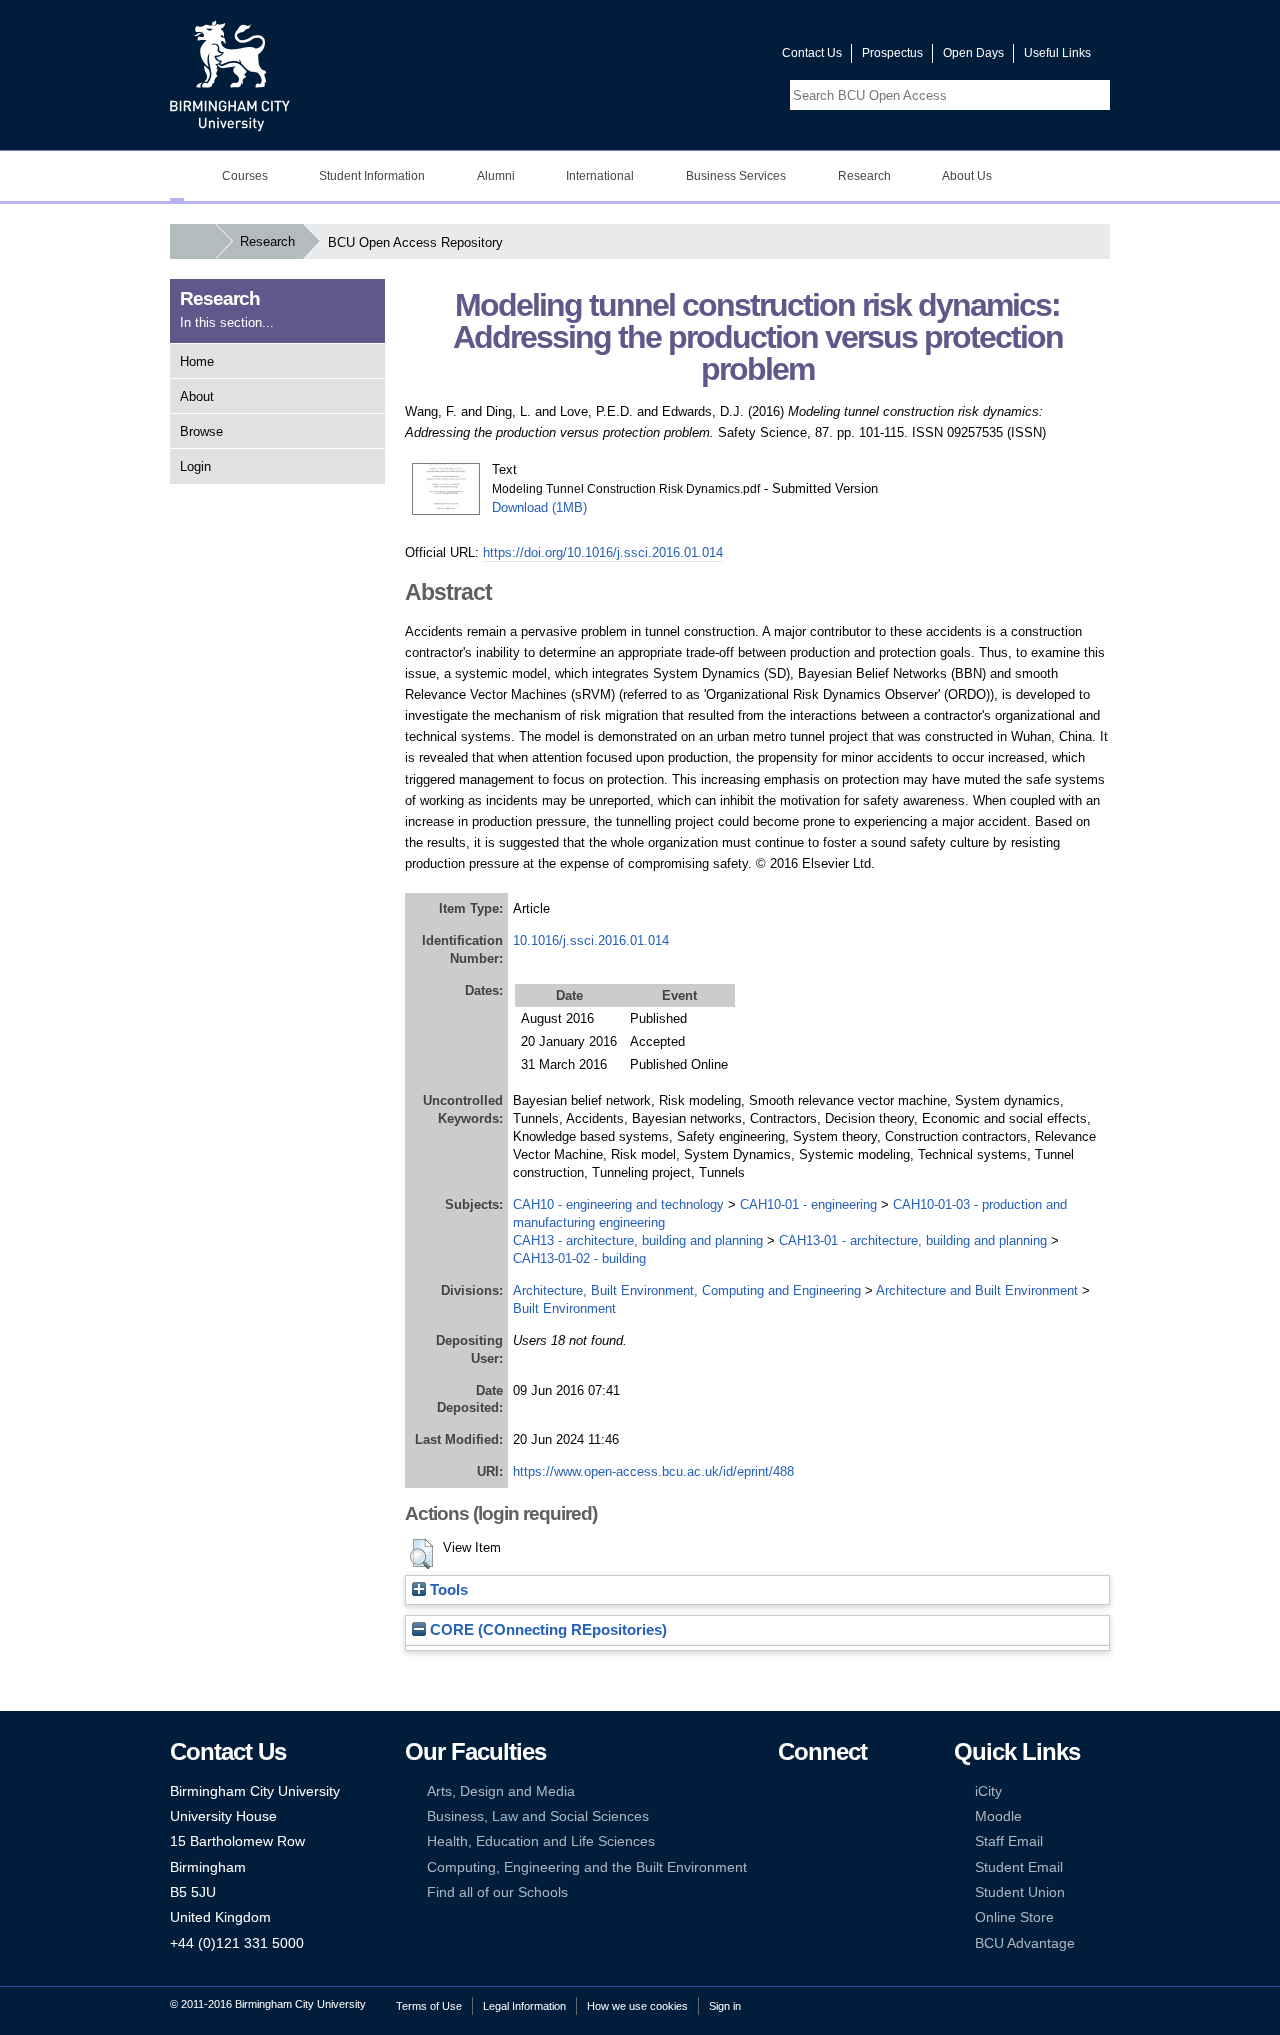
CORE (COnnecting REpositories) (546, 1630)
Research (864, 176)
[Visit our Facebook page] (671, 57)
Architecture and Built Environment (977, 1290)
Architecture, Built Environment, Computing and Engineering (687, 1290)
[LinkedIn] (787, 1816)
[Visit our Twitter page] (695, 57)
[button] (421, 1554)
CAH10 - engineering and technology (618, 1204)
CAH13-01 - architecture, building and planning (913, 1240)
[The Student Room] (848, 1841)
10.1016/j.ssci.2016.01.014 (591, 940)
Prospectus (892, 53)
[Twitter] (817, 1791)
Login (195, 466)
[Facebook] (787, 1791)
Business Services (736, 176)
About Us (967, 176)
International (600, 176)
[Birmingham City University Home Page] (177, 176)
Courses (245, 176)
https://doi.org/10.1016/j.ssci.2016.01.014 (603, 552)
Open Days (973, 53)
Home (197, 361)
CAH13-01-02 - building (579, 1258)
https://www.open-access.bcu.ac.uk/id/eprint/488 (653, 1471)
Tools (447, 1590)
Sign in (725, 2006)
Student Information (372, 176)
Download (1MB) (539, 507)
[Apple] (787, 1867)
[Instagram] (817, 1816)
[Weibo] (787, 1841)
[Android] (817, 1867)
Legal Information (524, 2006)
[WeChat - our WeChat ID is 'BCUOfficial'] (817, 1841)
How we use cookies (637, 2006)
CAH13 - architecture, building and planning (638, 1240)
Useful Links (1057, 53)
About (197, 396)
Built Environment (564, 1308)
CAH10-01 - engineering (808, 1204)
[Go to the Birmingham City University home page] (230, 75)
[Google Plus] (848, 1816)
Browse (201, 431)
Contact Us (812, 53)
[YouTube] (848, 1791)
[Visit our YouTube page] (719, 57)
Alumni (496, 176)
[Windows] (848, 1867)
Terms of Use (429, 2006)
